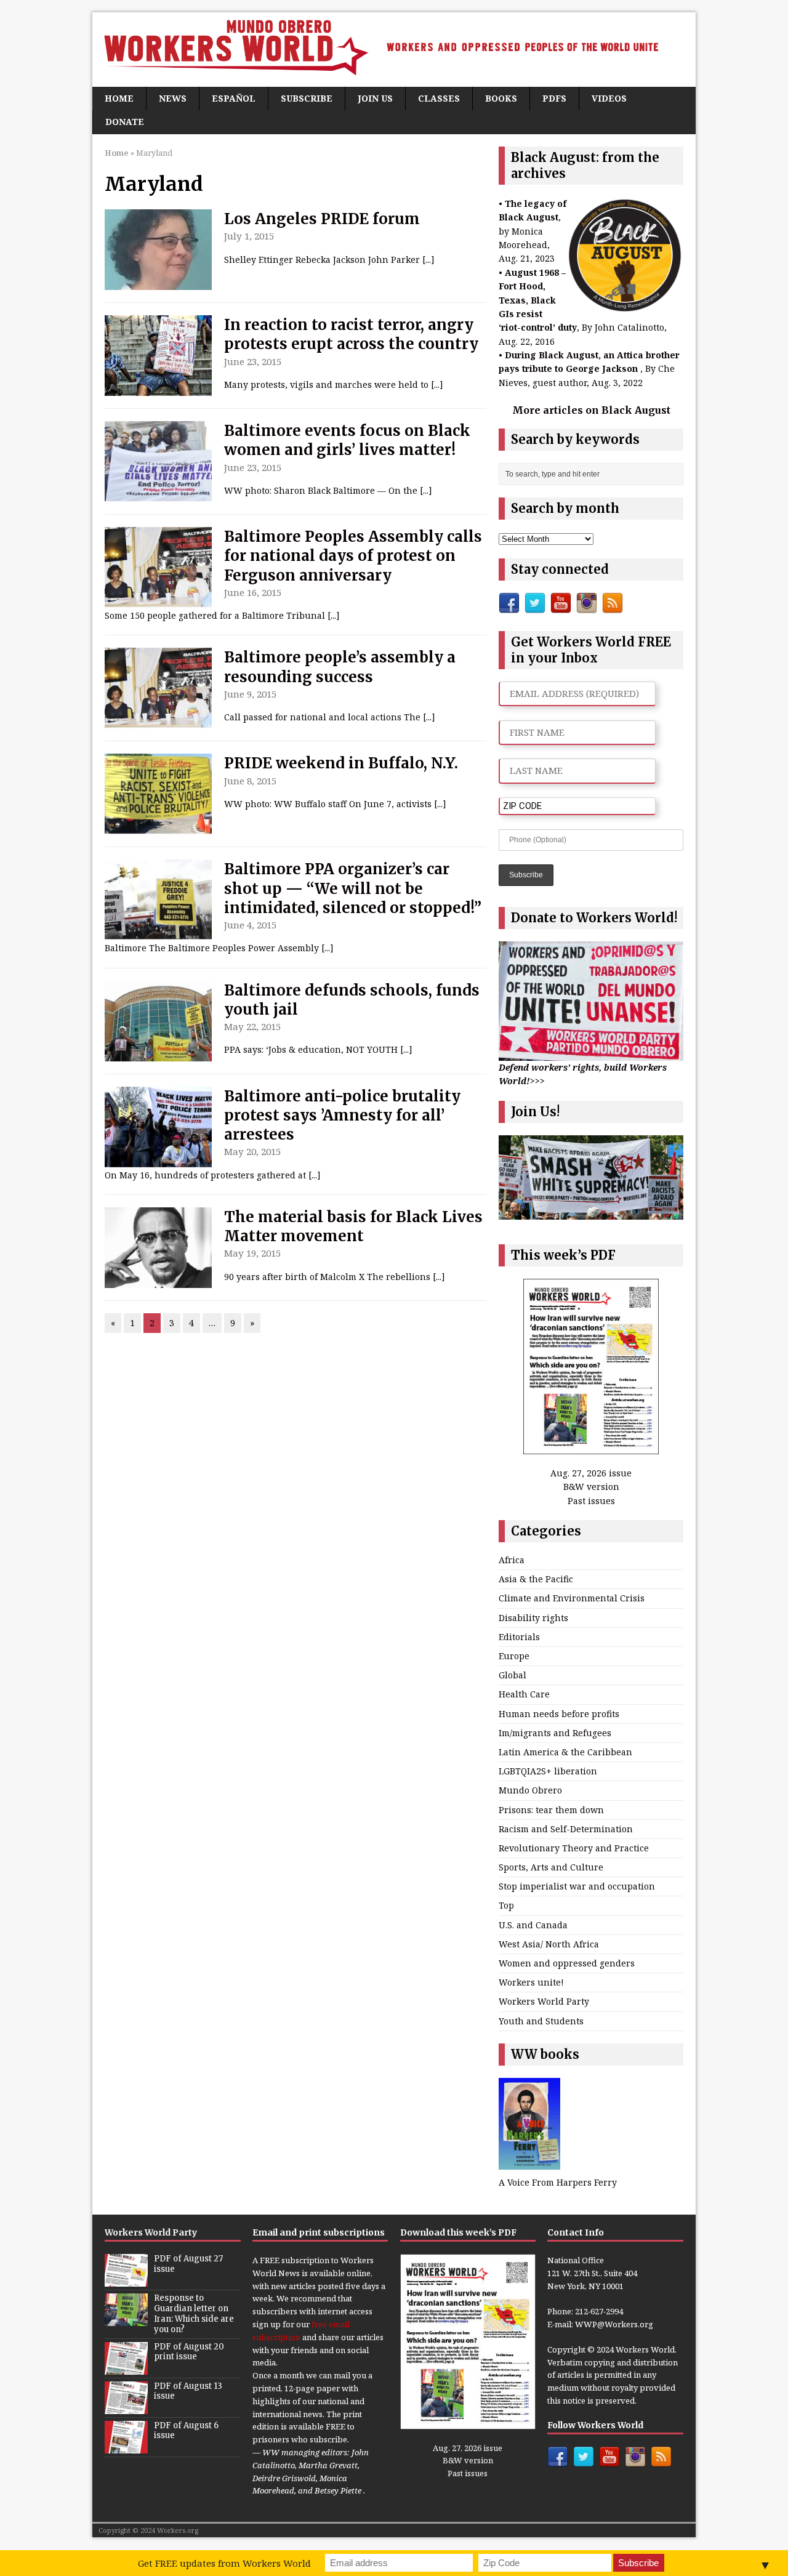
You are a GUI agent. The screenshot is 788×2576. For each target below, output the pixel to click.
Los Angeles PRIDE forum (322, 219)
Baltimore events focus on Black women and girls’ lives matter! (347, 440)
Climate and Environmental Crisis (572, 1598)
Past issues (591, 1501)
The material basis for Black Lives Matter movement (353, 1226)
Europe (514, 1656)
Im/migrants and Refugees (555, 1733)
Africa (512, 1560)
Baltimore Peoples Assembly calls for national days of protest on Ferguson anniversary (353, 556)
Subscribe (307, 98)
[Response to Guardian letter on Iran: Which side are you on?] (126, 2319)
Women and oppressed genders (567, 1963)
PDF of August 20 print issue (189, 2352)
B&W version (591, 1487)
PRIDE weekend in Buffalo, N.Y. (341, 763)
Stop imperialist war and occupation (577, 1886)
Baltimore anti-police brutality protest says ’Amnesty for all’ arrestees (342, 1115)
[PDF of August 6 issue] (126, 2447)
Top (506, 1905)
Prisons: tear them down (551, 1810)
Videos (609, 98)
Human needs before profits (559, 1714)
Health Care (524, 1694)
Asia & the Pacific (536, 1579)
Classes (439, 98)
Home (119, 98)
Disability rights (533, 1618)
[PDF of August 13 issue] (126, 2407)
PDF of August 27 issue (188, 2264)
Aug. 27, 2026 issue (591, 1473)
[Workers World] (394, 50)
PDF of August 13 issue (188, 2391)
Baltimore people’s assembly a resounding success (340, 667)
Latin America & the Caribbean (565, 1752)
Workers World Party (544, 2001)
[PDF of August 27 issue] (126, 2280)
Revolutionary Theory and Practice (574, 1848)
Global (513, 1675)
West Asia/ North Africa (549, 1944)
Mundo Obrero (530, 1790)
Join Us (375, 98)
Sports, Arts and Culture (551, 1867)
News (173, 98)
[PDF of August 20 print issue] (126, 2368)
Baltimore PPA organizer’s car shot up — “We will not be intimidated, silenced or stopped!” (353, 888)
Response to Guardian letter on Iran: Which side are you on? (194, 2314)
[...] (428, 260)
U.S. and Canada (533, 1925)
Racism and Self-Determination (566, 1829)
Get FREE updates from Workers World (224, 2563)
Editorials (519, 1637)
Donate (125, 122)
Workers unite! (531, 1982)
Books (501, 98)
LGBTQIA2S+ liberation (548, 1771)
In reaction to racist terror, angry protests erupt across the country (351, 334)
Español (234, 98)
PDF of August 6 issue (186, 2431)
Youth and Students (541, 2021)
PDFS (554, 98)
